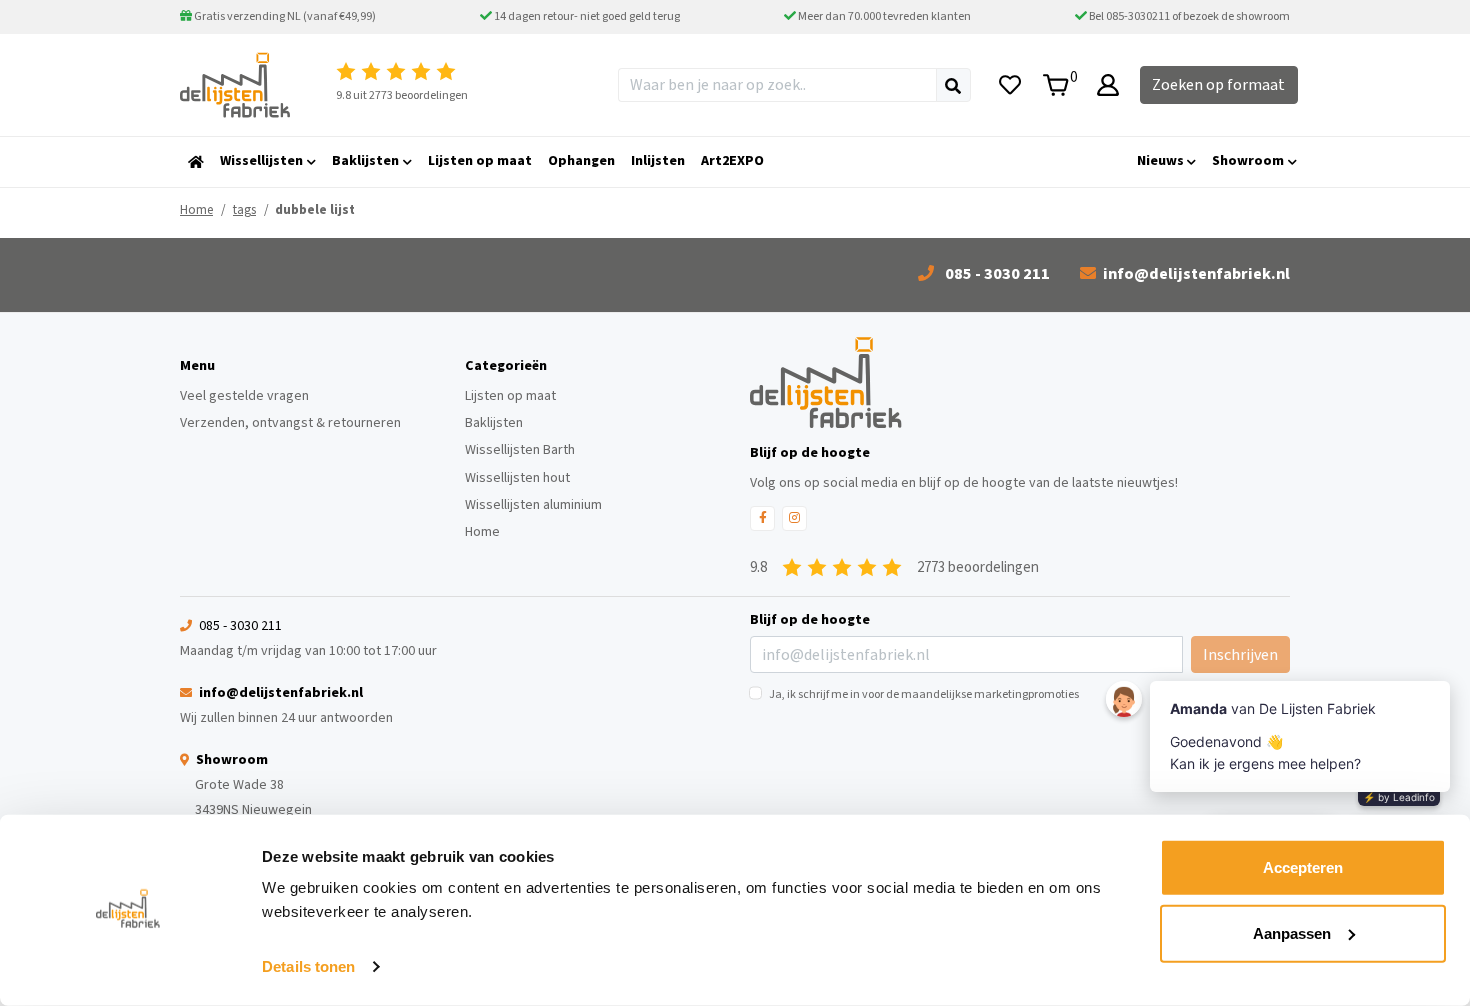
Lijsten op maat (510, 396)
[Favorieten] (1010, 85)
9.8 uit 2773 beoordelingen (402, 95)
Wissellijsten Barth (520, 450)
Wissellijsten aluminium (533, 505)
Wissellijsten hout (517, 478)
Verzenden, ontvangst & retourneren (290, 423)
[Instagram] (794, 518)
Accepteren (1303, 867)
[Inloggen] (1108, 85)
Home (196, 210)
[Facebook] (762, 518)
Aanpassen (1292, 932)
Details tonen (308, 966)
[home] (196, 162)
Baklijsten (494, 423)
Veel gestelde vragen (244, 396)
